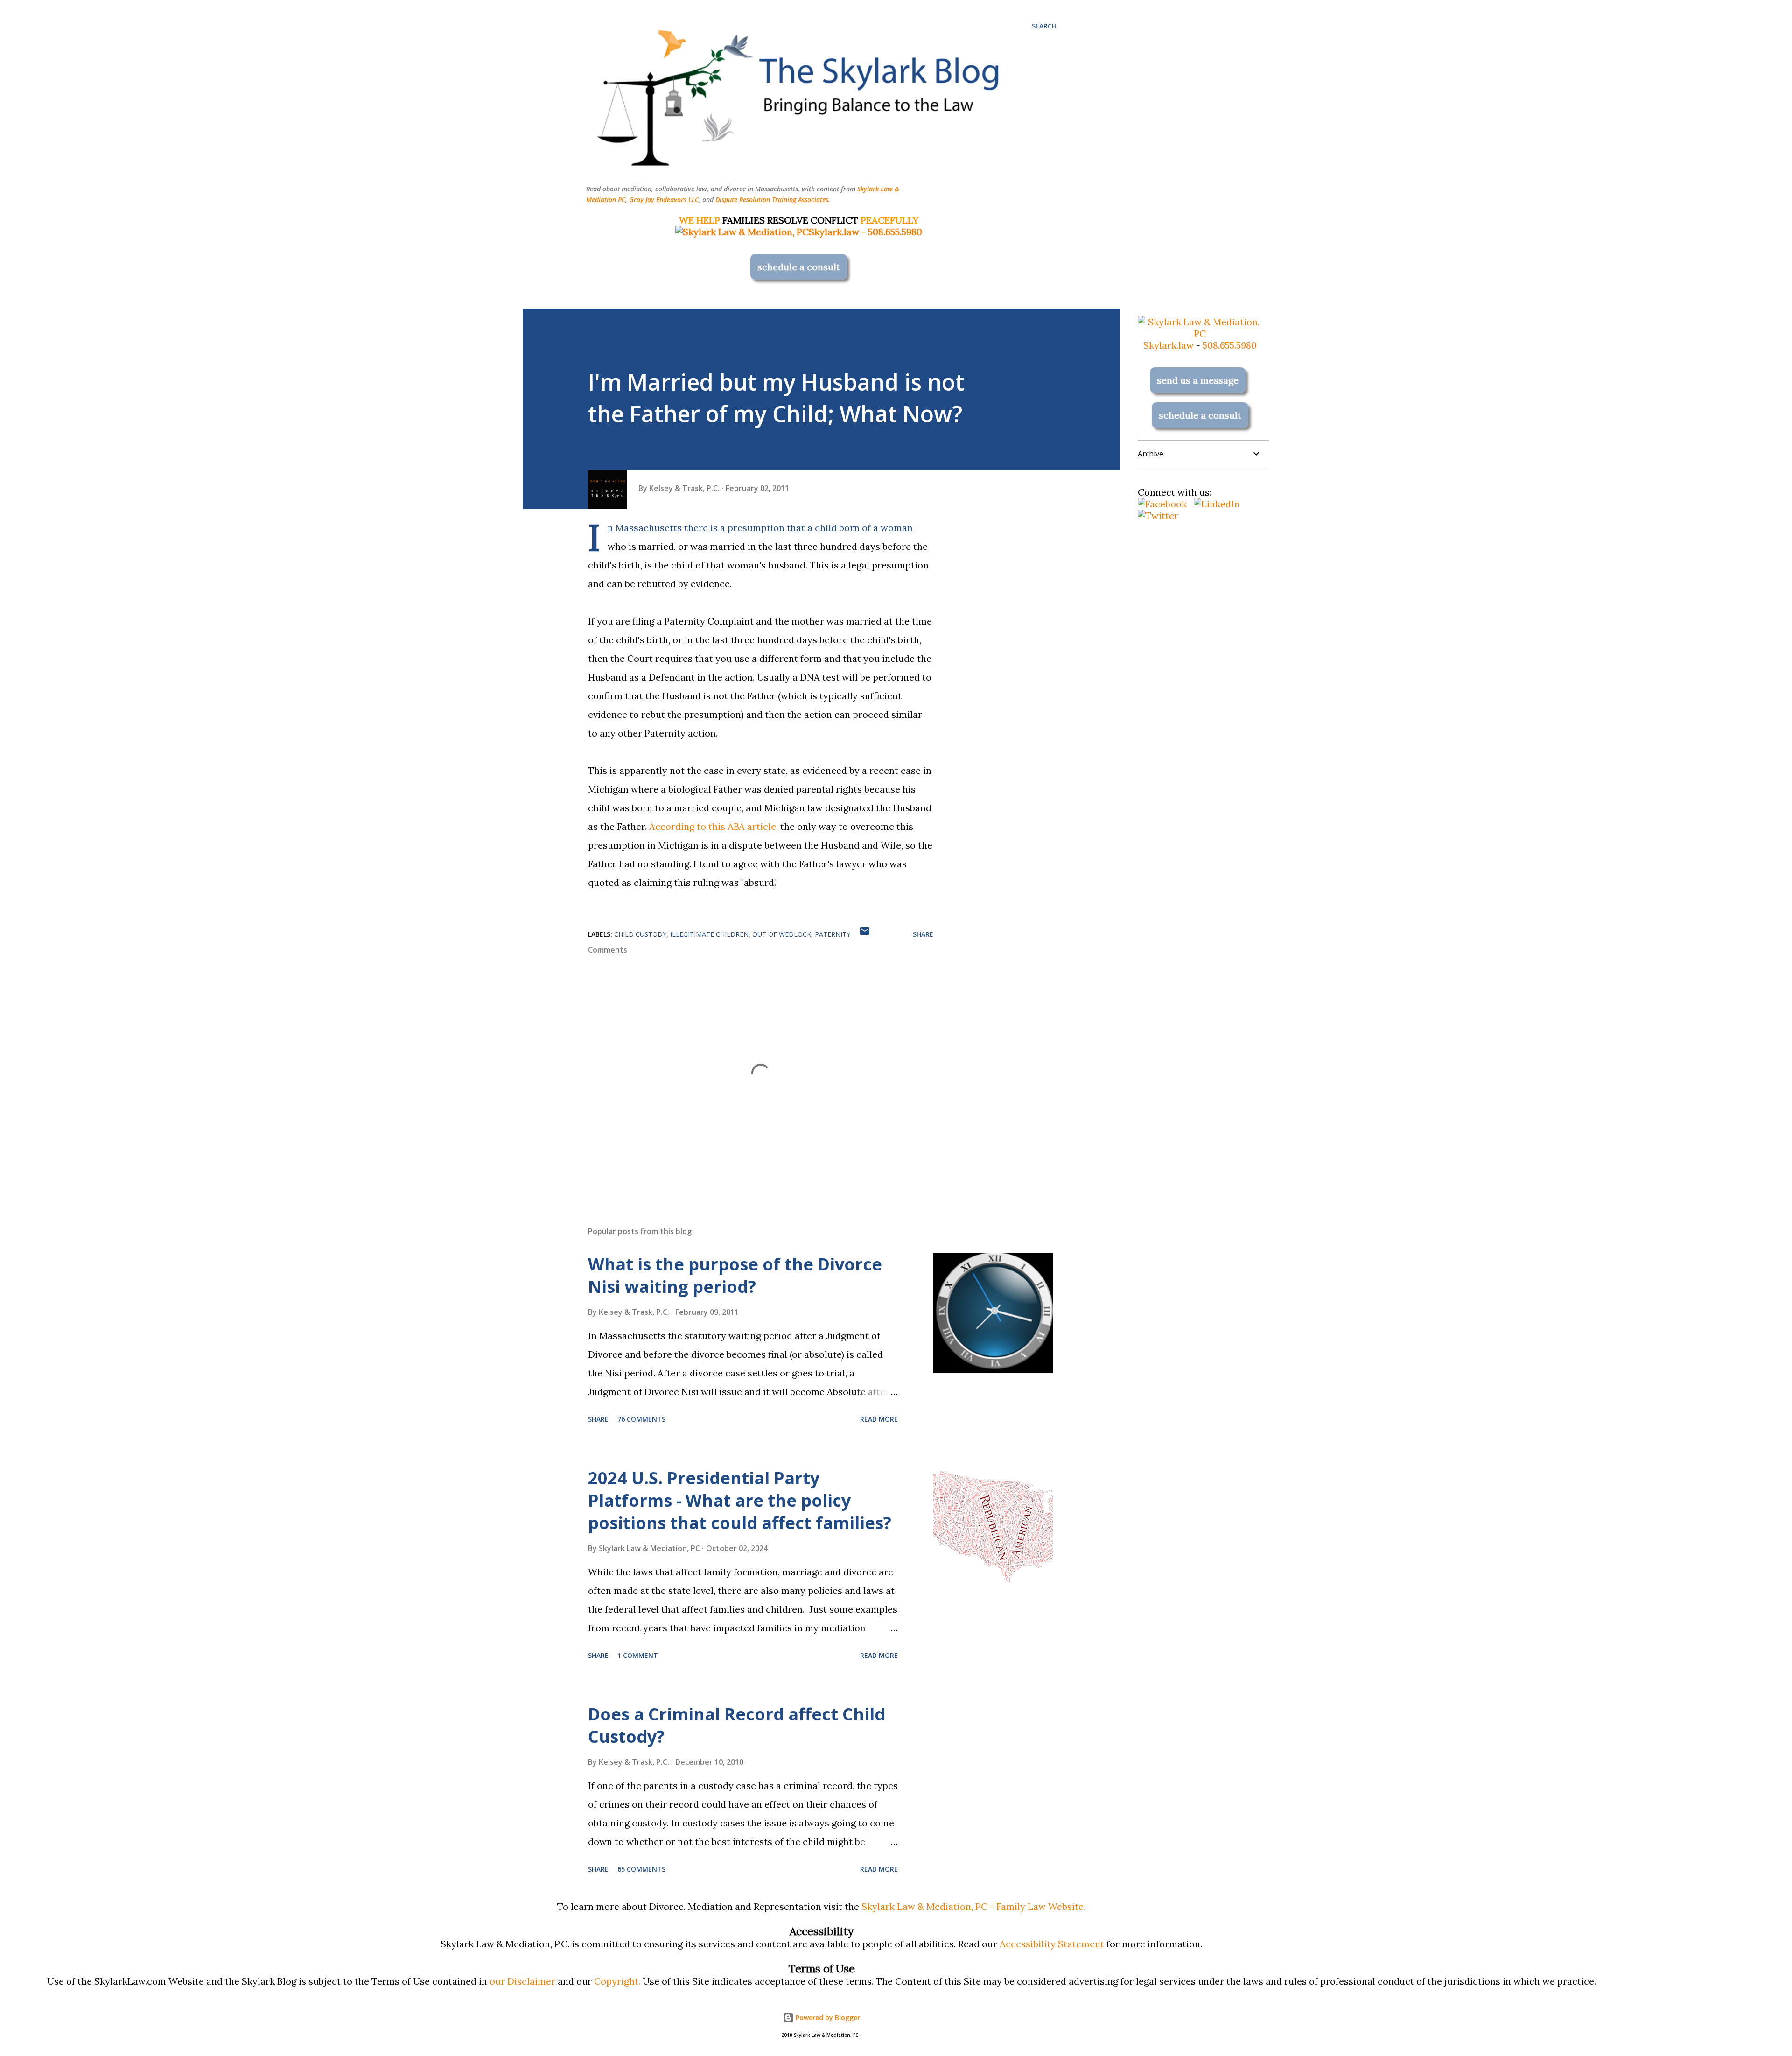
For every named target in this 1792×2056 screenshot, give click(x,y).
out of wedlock (782, 934)
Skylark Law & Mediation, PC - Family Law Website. (973, 1906)
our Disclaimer (522, 1981)
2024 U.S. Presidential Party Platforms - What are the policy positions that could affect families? (740, 1500)
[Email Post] (865, 934)
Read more (879, 1419)
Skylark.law (834, 232)
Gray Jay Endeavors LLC (664, 200)
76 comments (641, 1419)
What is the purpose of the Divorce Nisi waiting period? (735, 1275)
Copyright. (617, 1981)
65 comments (641, 1869)
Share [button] (923, 934)
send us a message (1198, 380)
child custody (640, 934)
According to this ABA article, (714, 826)
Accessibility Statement (1052, 1944)
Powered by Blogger (827, 2017)
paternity (833, 934)
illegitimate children (709, 934)
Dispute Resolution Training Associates (772, 200)
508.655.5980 (895, 232)
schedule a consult (799, 267)
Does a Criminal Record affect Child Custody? (737, 1725)
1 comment (638, 1655)
